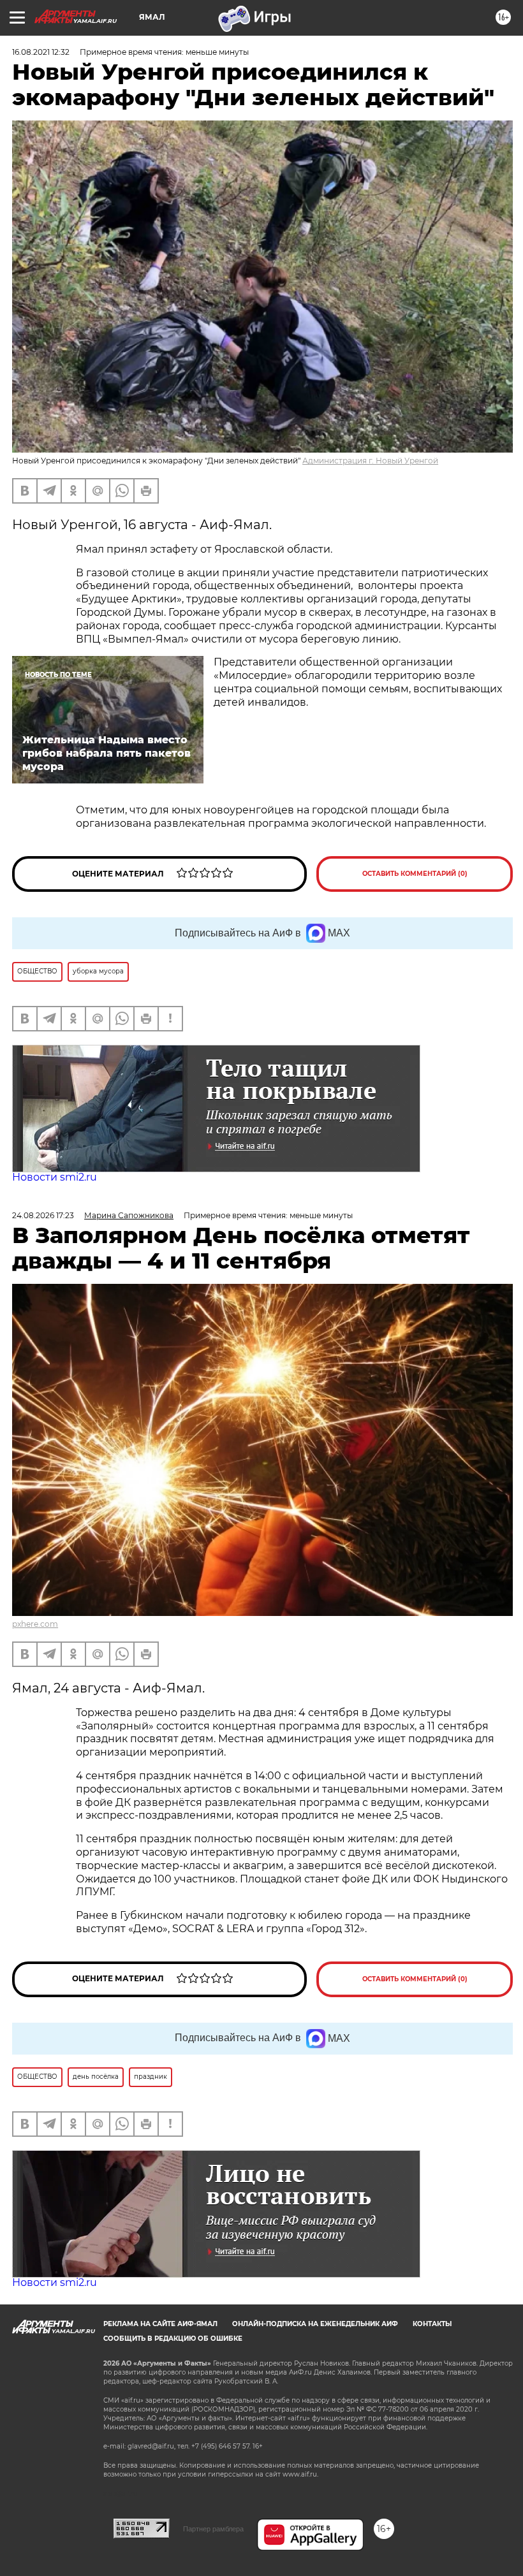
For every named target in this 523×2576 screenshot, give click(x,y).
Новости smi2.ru (55, 1177)
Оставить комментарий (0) (415, 874)
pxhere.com (35, 1624)
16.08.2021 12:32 (41, 52)
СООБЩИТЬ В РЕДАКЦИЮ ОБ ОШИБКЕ (173, 2339)
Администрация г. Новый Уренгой (370, 461)
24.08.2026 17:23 (43, 1215)
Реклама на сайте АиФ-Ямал (160, 2324)
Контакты (432, 2324)
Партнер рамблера (213, 2529)
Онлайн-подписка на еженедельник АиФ (315, 2324)
